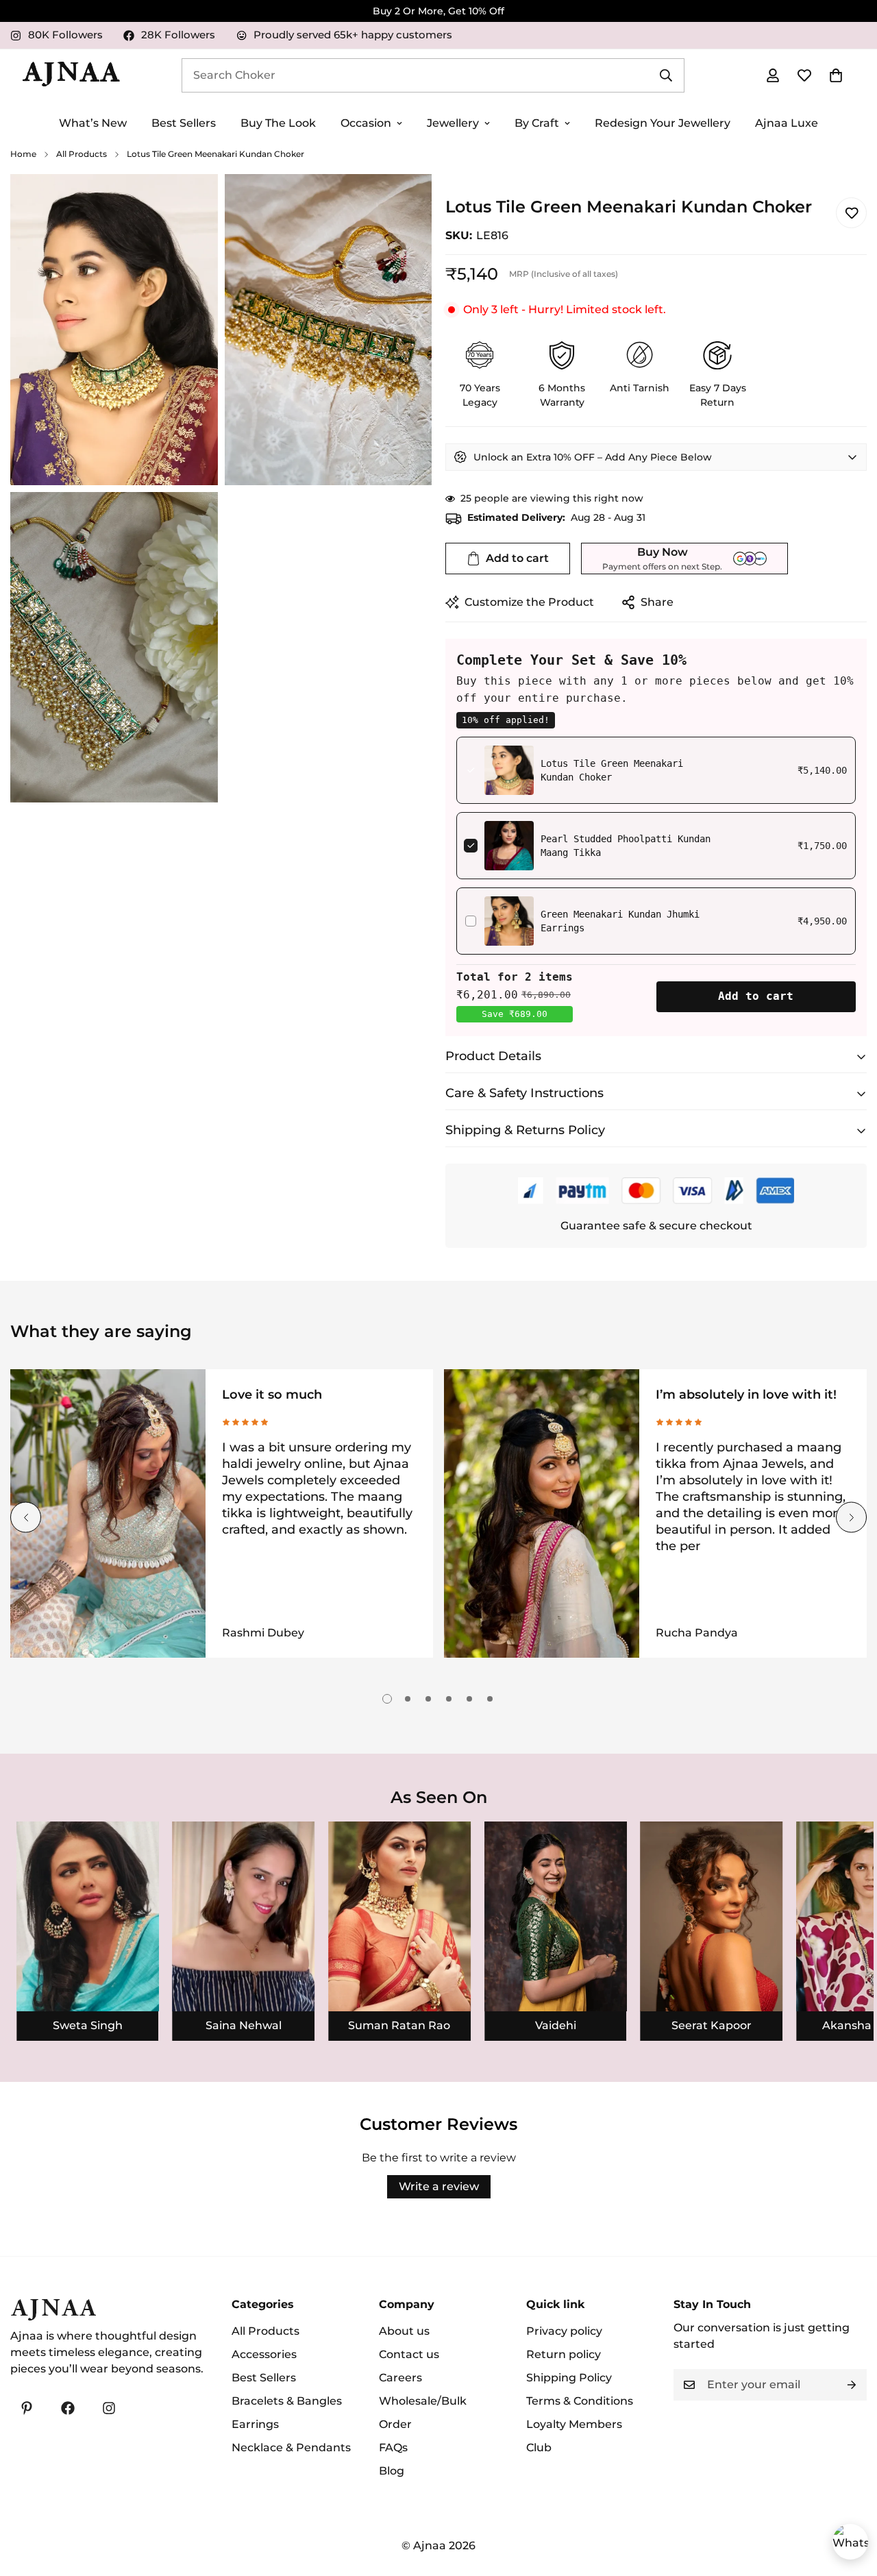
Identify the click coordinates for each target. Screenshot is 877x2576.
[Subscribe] (852, 2385)
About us (404, 2331)
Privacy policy (564, 2331)
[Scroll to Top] (850, 2501)
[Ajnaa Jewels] (71, 75)
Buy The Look (278, 123)
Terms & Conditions (580, 2401)
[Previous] (26, 1518)
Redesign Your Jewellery (663, 123)
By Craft (537, 123)
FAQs (393, 2448)
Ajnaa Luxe (787, 123)
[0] (836, 75)
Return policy (564, 2354)
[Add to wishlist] (851, 213)
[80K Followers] (109, 2408)
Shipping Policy (569, 2378)
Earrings (255, 2424)
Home (23, 154)
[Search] (666, 75)
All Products (82, 154)
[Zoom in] (192, 203)
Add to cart (756, 996)
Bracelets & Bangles (287, 2401)
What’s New (93, 123)
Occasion (366, 123)
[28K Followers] (68, 2408)
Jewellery (453, 123)
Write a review (439, 2186)
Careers (400, 2378)
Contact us (409, 2354)
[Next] (851, 1518)
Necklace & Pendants (291, 2448)
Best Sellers (184, 123)
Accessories (264, 2354)
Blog (392, 2471)
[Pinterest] (27, 2408)
